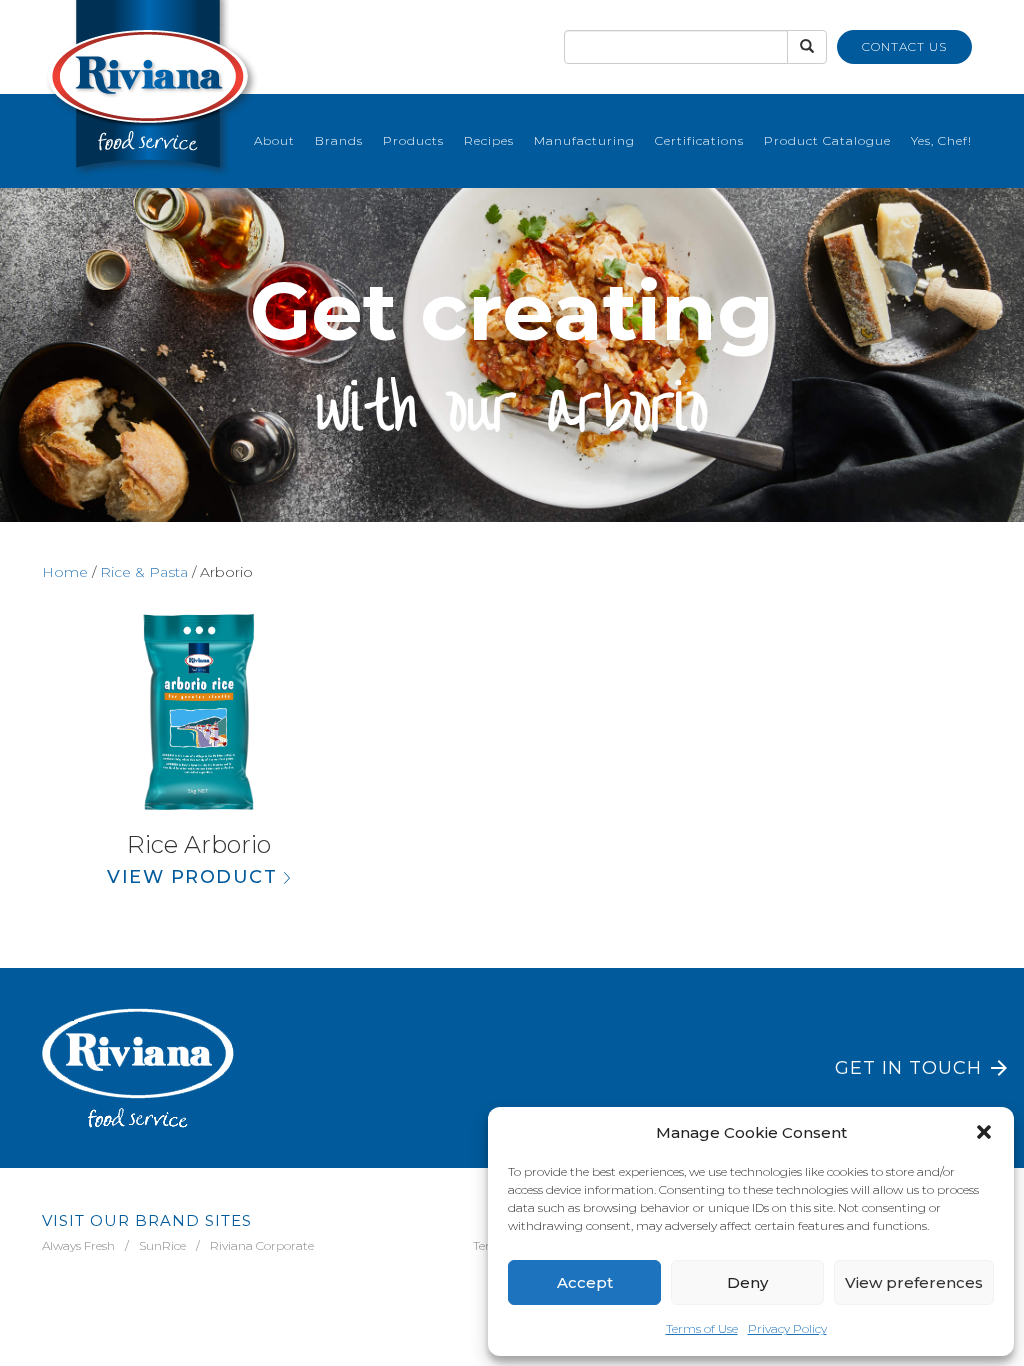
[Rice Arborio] (198, 712)
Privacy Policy (787, 1328)
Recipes (489, 140)
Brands (339, 140)
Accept (585, 1282)
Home (65, 572)
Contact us (904, 46)
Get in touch (908, 1068)
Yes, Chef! (941, 140)
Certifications (699, 140)
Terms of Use (702, 1328)
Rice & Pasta (144, 572)
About (274, 140)
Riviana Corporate (262, 1245)
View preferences (914, 1282)
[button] (984, 1132)
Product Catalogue (827, 140)
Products (413, 140)
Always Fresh (78, 1245)
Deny (747, 1282)
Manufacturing (584, 140)
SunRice (162, 1245)
